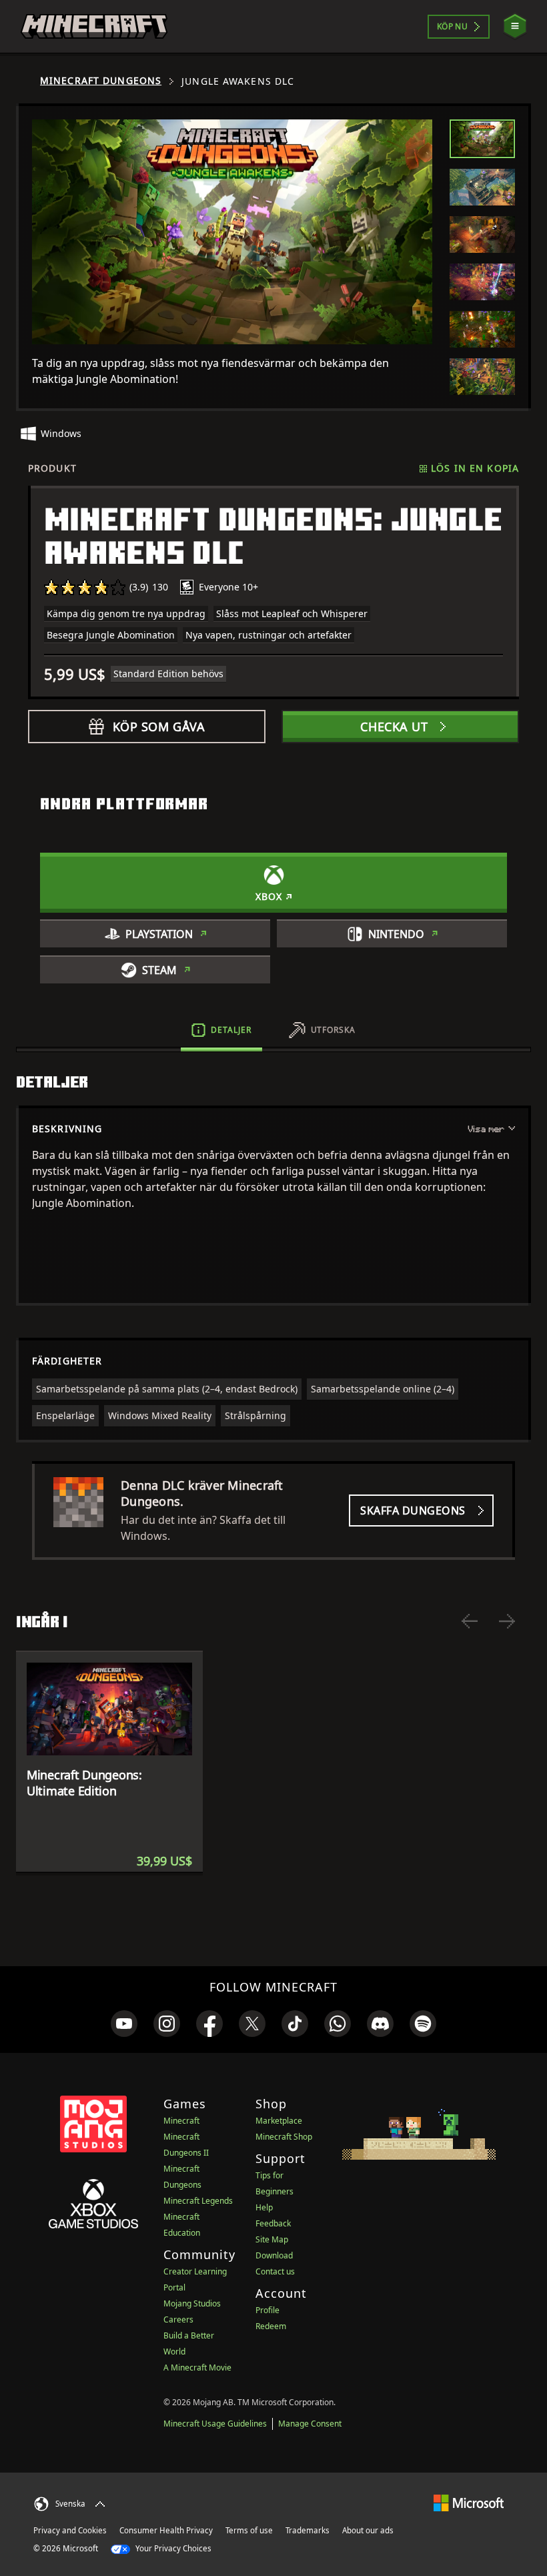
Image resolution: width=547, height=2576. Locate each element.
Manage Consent (310, 2424)
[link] (124, 2024)
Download (274, 2255)
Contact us (275, 2271)
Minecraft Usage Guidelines (215, 2424)
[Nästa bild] (507, 1621)
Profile (267, 2310)
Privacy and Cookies (70, 2530)
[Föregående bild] (470, 1621)
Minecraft (181, 2121)
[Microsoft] (469, 2502)
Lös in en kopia (475, 468)
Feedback (273, 2223)
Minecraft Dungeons (101, 81)
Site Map (272, 2239)
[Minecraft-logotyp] (94, 27)
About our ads (368, 2530)
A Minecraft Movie (197, 2368)
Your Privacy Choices (172, 2548)
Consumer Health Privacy (166, 2530)
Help (264, 2207)
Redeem (271, 2326)
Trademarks (308, 2530)
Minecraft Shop (284, 2137)
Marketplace (279, 2121)
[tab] (482, 139)
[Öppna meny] (515, 26)
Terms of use (249, 2530)
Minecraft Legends (198, 2201)
